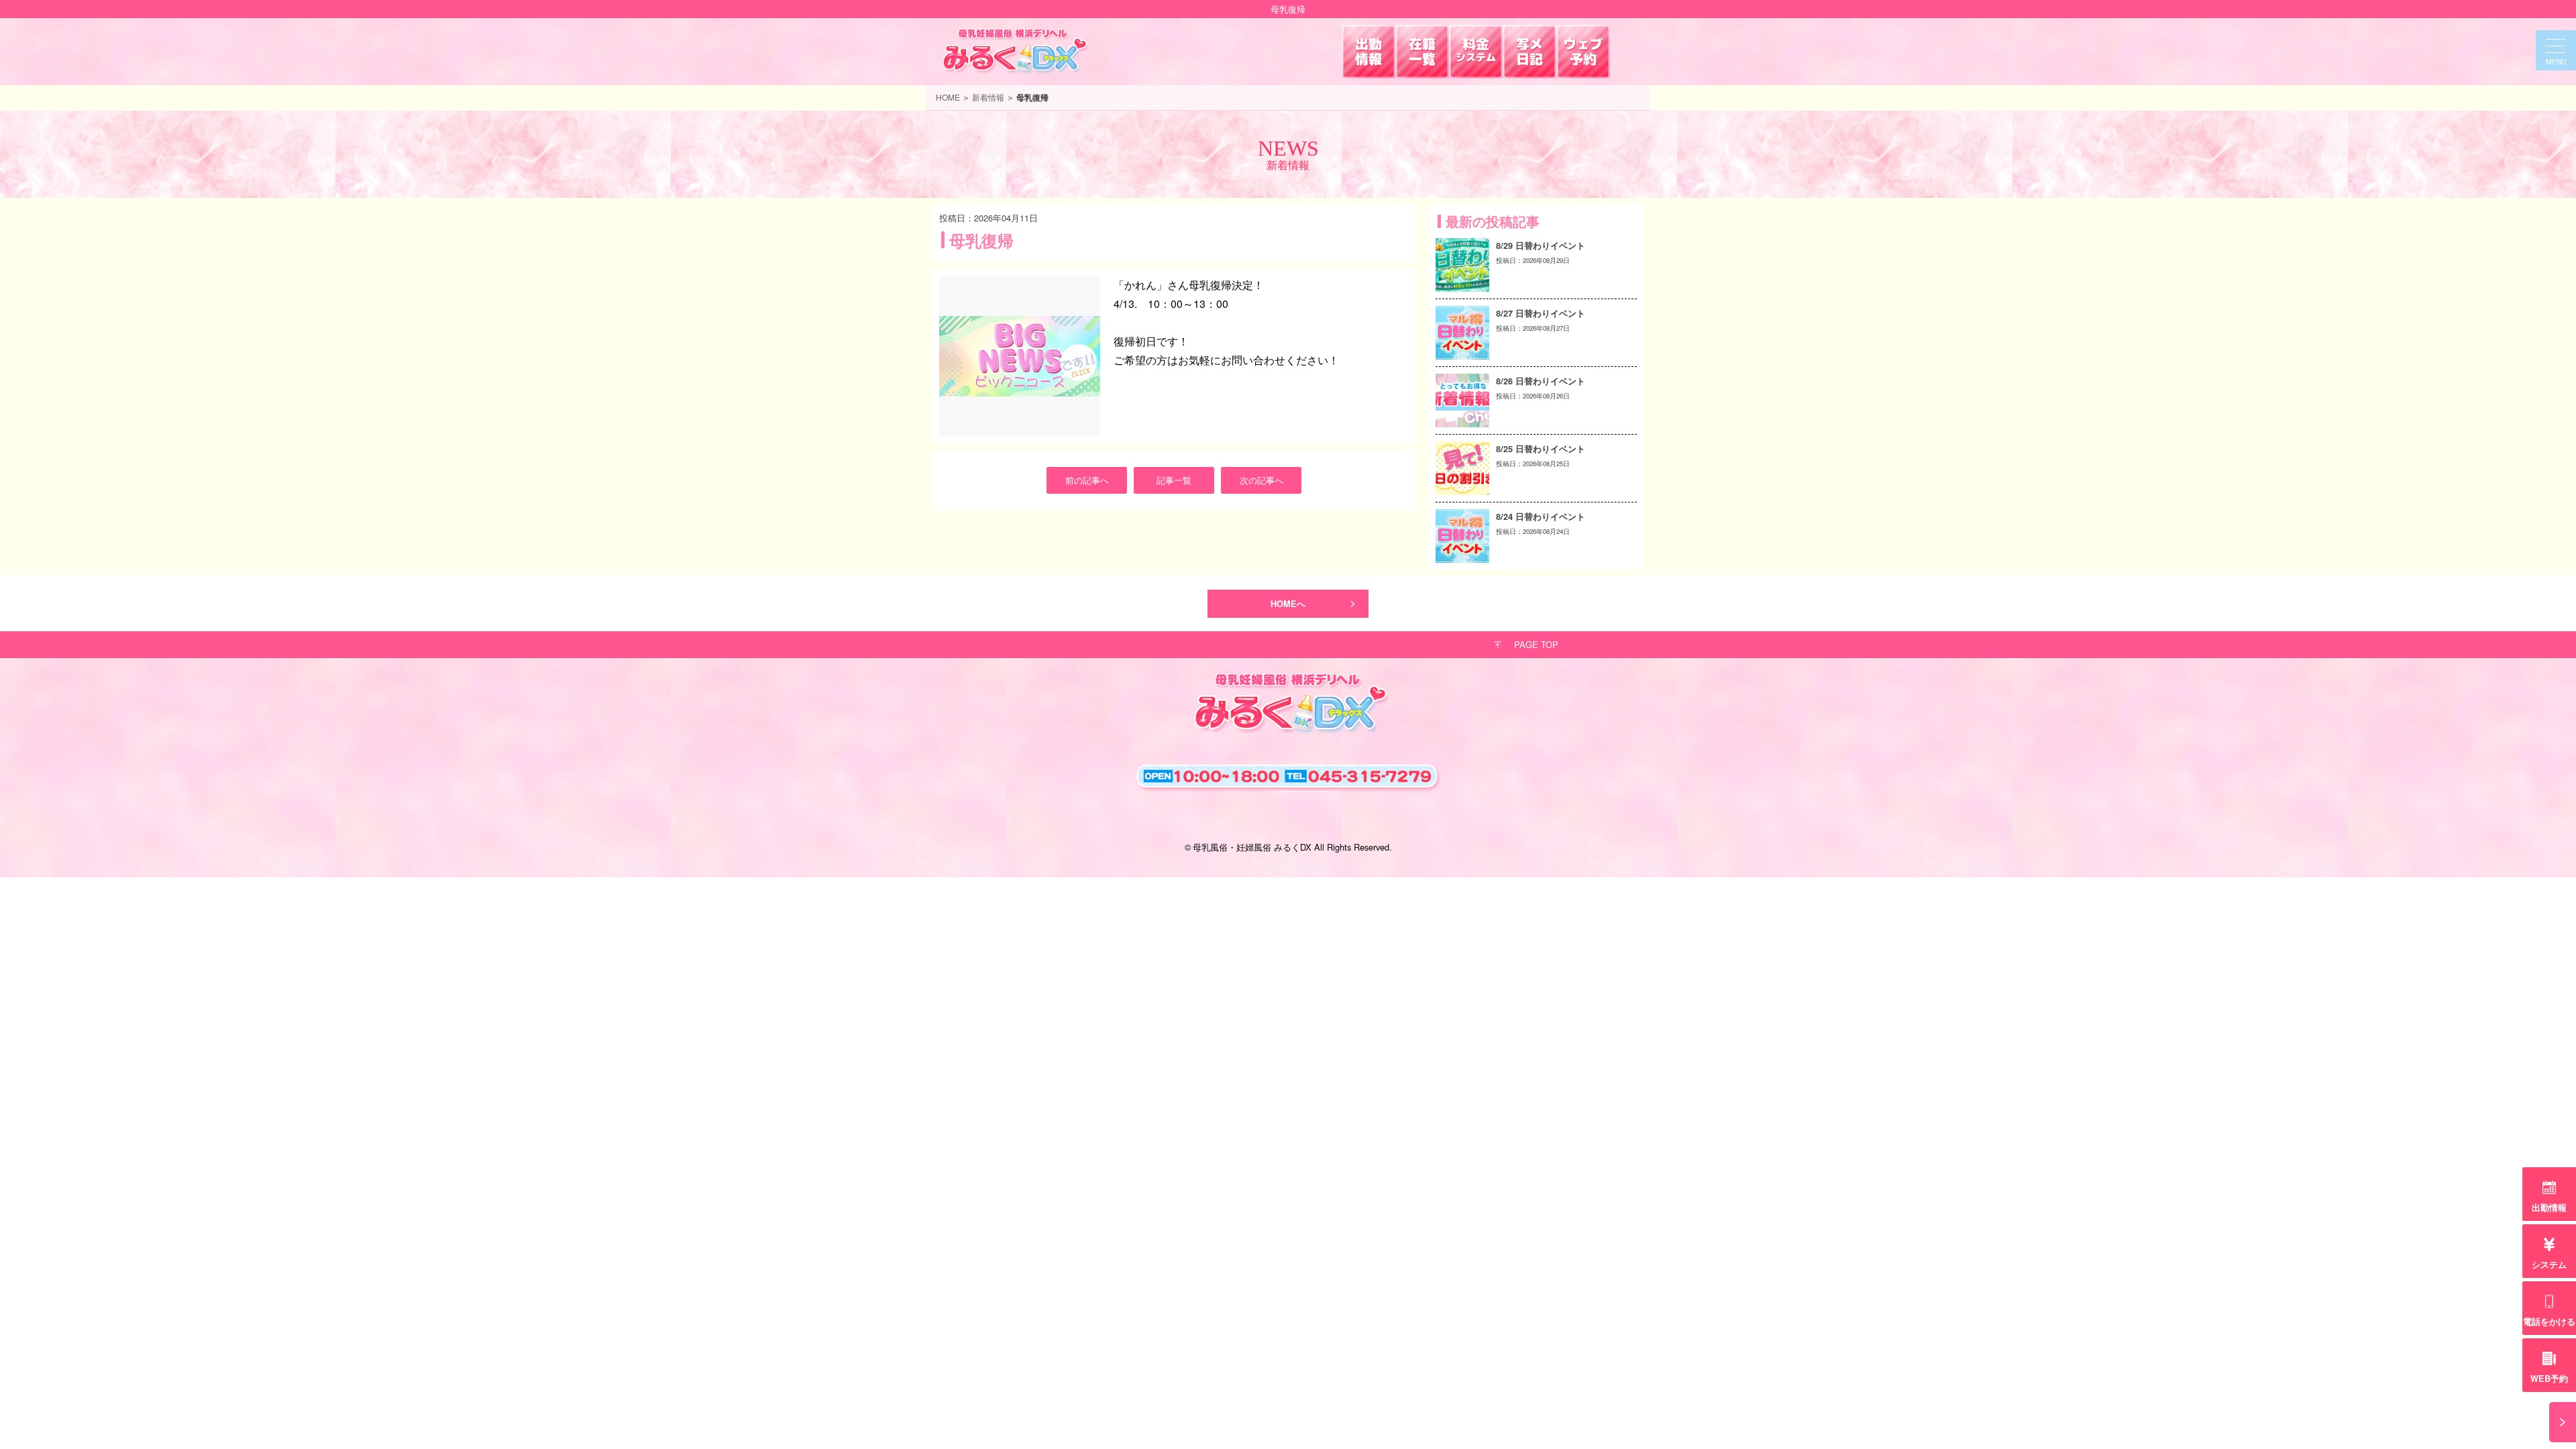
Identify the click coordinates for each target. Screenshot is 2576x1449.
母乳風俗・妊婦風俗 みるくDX (1252, 847)
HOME (948, 97)
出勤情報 (2549, 1207)
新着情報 (988, 97)
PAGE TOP (1536, 644)
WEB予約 (2549, 1379)
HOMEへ (1288, 604)
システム (2549, 1265)
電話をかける (2549, 1322)
